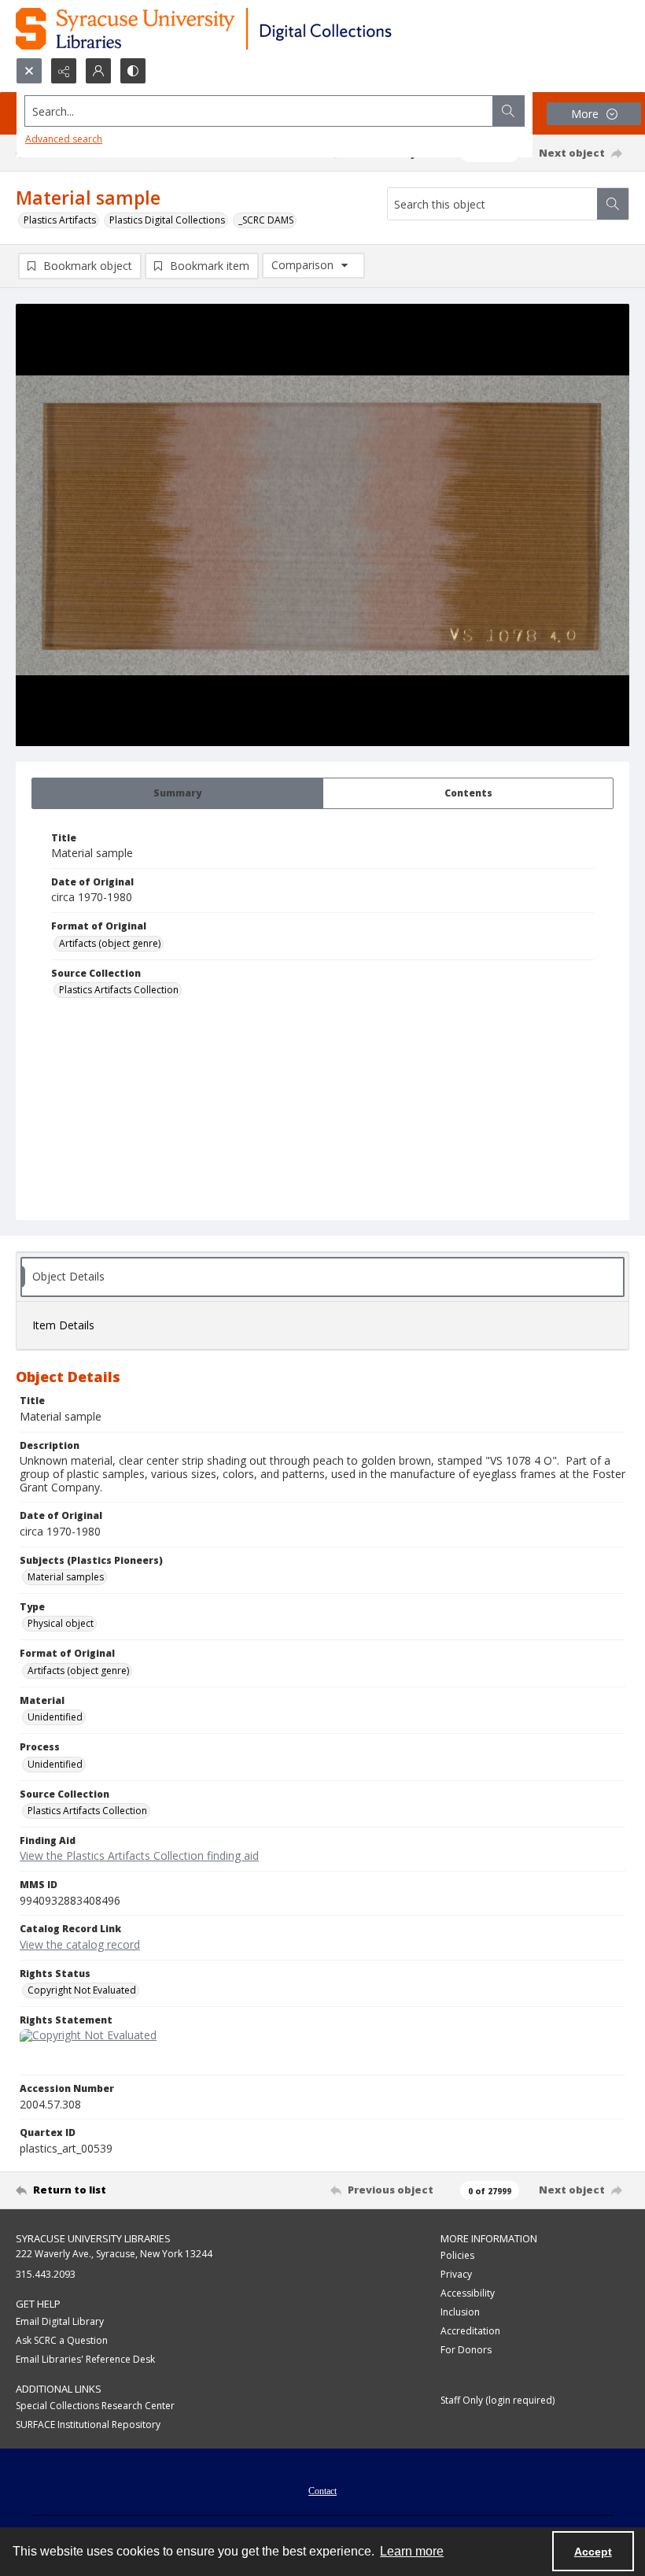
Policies (457, 2255)
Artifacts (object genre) (110, 943)
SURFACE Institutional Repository (88, 2424)
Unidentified (55, 1717)
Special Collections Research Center (95, 2406)
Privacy (456, 2274)
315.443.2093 (46, 2274)
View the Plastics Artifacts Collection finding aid (139, 1855)
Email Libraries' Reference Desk (85, 2359)
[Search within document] (613, 204)
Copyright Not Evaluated (82, 1990)
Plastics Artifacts (60, 220)
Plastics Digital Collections (167, 220)
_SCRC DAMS (266, 220)
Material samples (66, 1577)
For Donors (466, 2350)
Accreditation (470, 2331)
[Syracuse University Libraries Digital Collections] (250, 29)
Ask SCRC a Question (62, 2340)
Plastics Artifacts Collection (119, 990)
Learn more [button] (412, 2551)
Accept (593, 2552)
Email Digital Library (60, 2321)
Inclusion (460, 2312)
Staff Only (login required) (498, 2400)
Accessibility (468, 2293)
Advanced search (64, 139)
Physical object (61, 1623)
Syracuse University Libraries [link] (93, 2238)
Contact (322, 2491)
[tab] (177, 793)
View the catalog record (80, 1944)
